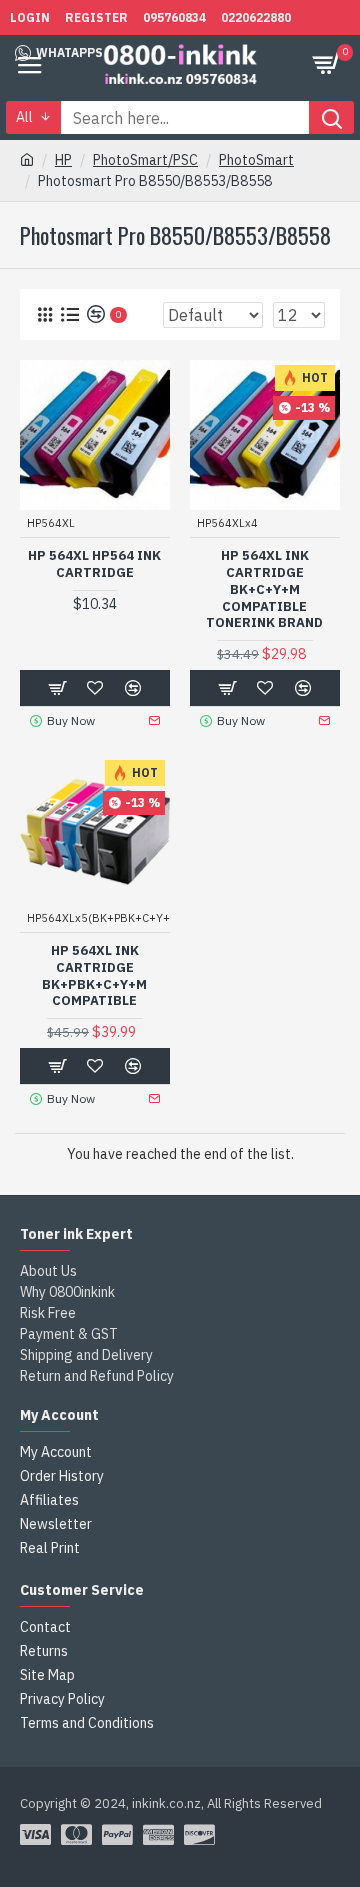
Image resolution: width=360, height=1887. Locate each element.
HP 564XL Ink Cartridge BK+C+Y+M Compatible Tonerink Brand (264, 590)
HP (63, 160)
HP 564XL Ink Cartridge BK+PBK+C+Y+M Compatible (94, 976)
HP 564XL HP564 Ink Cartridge (94, 564)
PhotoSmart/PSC (145, 160)
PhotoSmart (256, 160)
